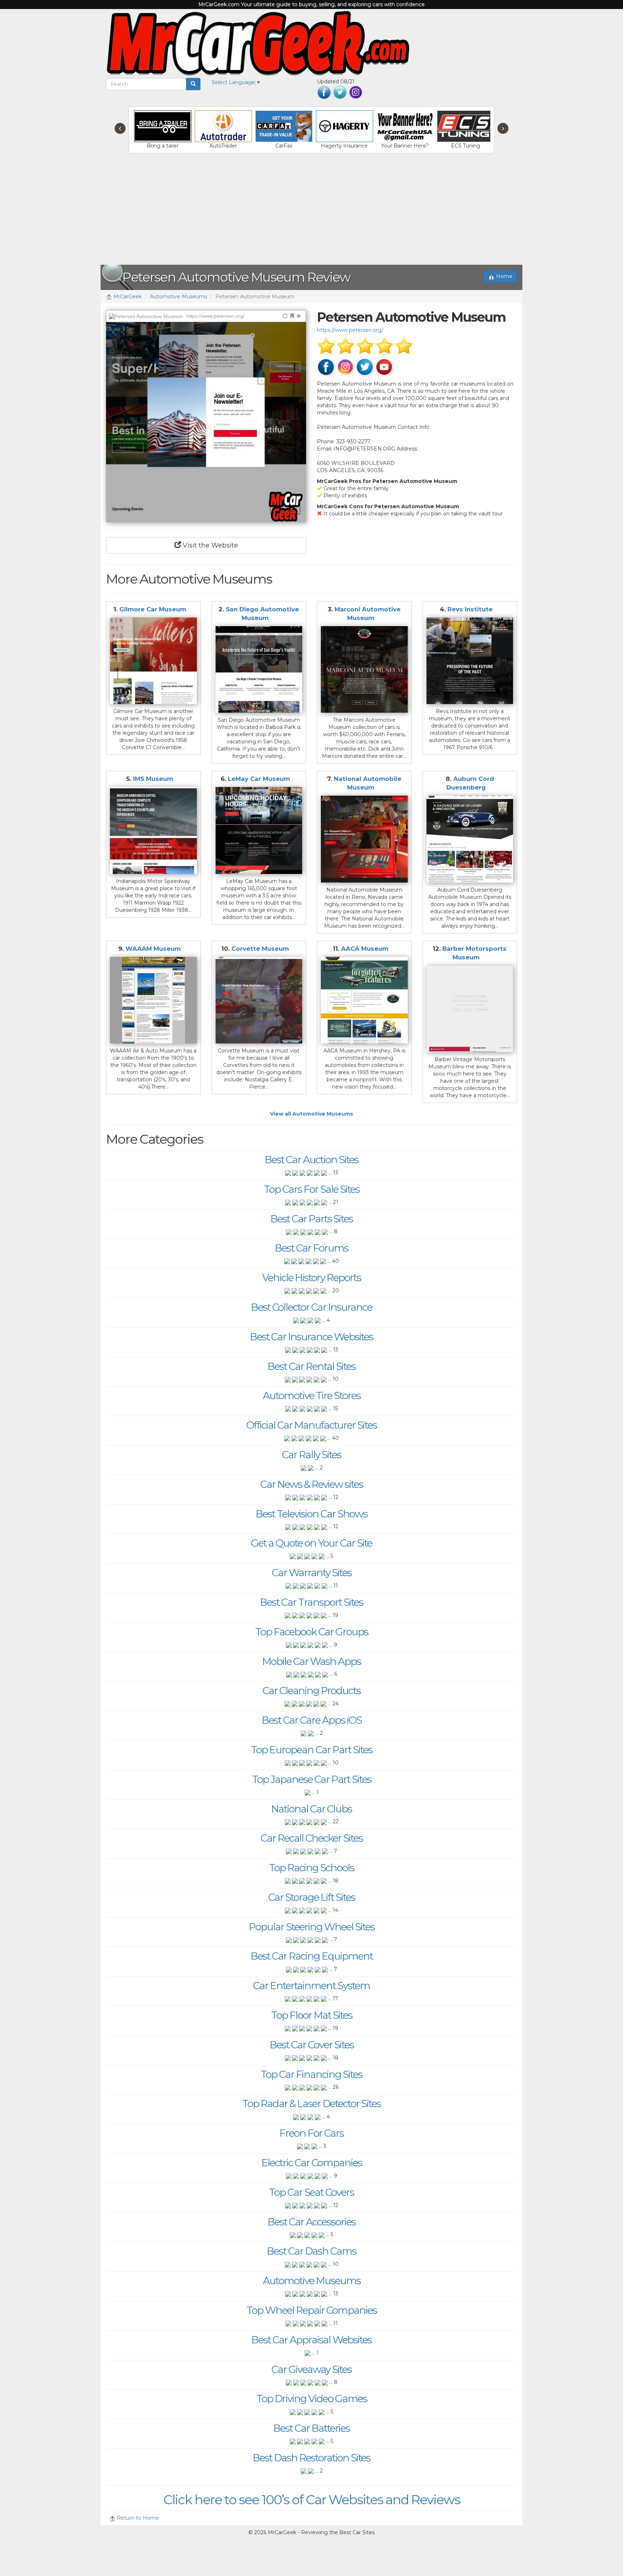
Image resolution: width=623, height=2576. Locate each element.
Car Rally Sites (311, 1455)
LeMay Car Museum (259, 779)
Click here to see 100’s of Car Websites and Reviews (312, 2500)
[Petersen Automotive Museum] (206, 422)
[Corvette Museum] (259, 1000)
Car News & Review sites (312, 1484)
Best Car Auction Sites (311, 1160)
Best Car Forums (311, 1248)
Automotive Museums (178, 296)
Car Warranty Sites (312, 1573)
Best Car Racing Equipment (312, 1956)
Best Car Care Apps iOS (312, 1720)
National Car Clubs (311, 1809)
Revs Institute (470, 609)
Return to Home (137, 2518)
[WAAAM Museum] (153, 1000)
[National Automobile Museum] (364, 839)
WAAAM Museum (154, 949)
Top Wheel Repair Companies (312, 2310)
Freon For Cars (311, 2133)
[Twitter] (340, 92)
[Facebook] (324, 92)
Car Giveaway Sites (311, 2369)
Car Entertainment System (311, 1986)
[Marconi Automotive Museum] (364, 670)
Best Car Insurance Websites (311, 1337)
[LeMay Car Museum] (259, 830)
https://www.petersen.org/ (350, 330)
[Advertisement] (311, 211)
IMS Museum (153, 779)
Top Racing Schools (311, 1868)
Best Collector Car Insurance (311, 1307)
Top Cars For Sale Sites (312, 1189)
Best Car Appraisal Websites (311, 2340)
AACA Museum (365, 949)
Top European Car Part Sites (312, 1750)
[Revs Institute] (470, 661)
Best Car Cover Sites (312, 2045)
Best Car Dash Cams (311, 2251)
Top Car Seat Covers (311, 2192)
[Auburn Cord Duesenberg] (470, 839)
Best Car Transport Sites (311, 1602)
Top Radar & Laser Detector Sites (311, 2104)
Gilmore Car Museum (153, 609)
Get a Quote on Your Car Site (311, 1543)
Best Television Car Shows (311, 1514)
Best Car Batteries (311, 2428)
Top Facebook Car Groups (312, 1632)
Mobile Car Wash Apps (311, 1661)
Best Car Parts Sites (312, 1219)
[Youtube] (384, 367)
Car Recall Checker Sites (312, 1838)
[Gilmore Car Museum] (153, 661)
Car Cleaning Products (311, 1691)
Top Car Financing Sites (311, 2074)
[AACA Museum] (364, 1000)
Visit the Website (209, 545)
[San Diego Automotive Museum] (259, 670)
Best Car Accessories (311, 2222)
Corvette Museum (260, 949)
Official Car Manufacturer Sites (311, 1425)
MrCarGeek (127, 296)
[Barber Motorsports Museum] (470, 1009)
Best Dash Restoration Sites (311, 2458)
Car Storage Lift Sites (312, 1897)
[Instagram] (356, 92)
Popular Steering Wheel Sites (312, 1927)
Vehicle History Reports (311, 1278)
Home (503, 276)
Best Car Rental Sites (311, 1366)
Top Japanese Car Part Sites (312, 1779)
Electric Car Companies (312, 2163)
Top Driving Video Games (312, 2399)
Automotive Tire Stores (312, 1395)
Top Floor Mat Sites (312, 2015)
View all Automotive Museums (311, 1114)
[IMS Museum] (153, 830)
